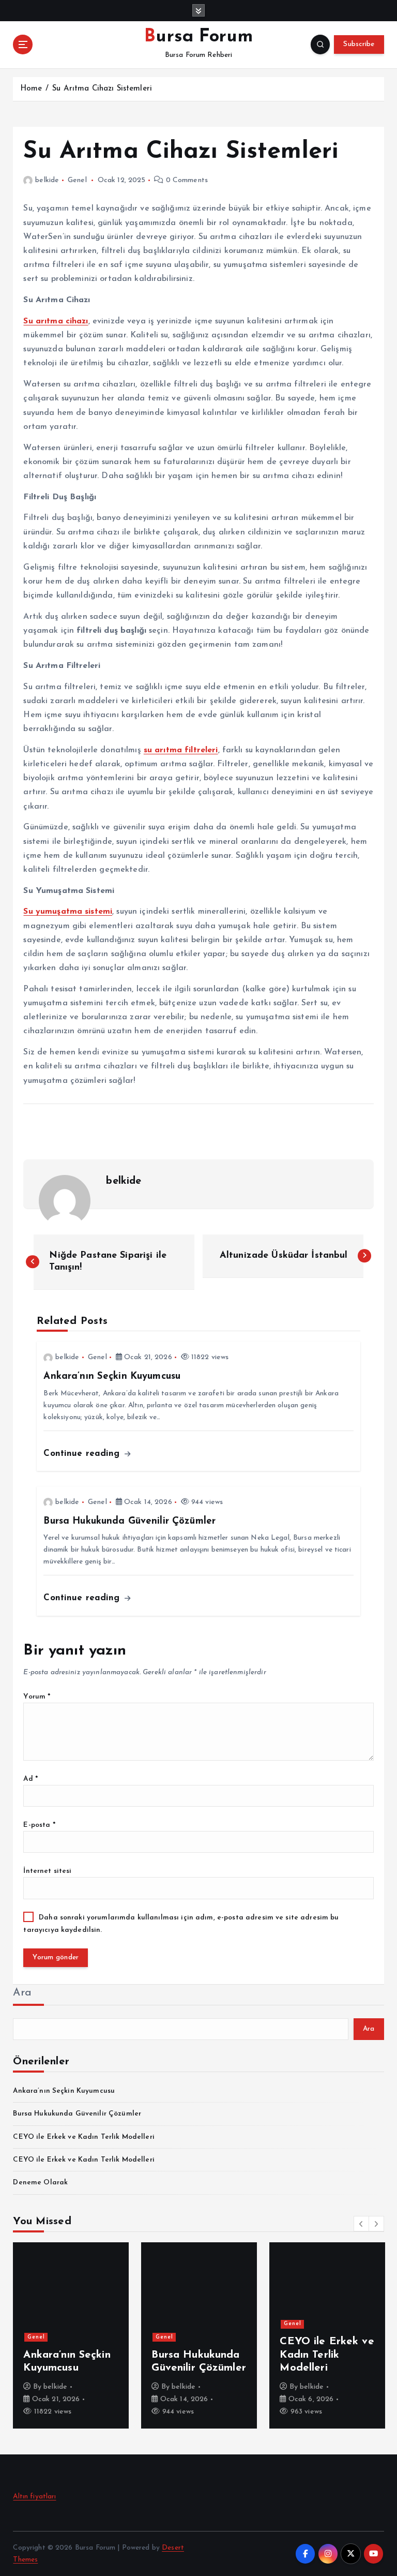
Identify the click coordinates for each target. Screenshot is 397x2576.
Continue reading (83, 1454)
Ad (30, 1779)
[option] (71, 2335)
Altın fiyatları (34, 2497)
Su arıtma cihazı (56, 321)
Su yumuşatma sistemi (68, 912)
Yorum (37, 1697)
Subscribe (359, 44)
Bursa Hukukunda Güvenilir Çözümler (77, 2114)
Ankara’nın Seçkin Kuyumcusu (64, 2091)
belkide (47, 180)
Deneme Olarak (40, 2183)
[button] (361, 2224)
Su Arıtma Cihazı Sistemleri (102, 89)
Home (31, 89)
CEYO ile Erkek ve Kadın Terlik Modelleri (83, 2137)
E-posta (39, 1825)
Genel (77, 180)
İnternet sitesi (47, 1871)
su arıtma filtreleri (181, 750)
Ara (22, 1993)
